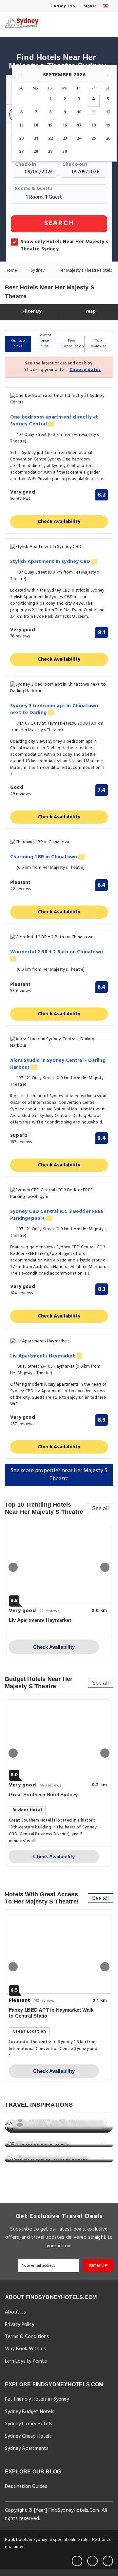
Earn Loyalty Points (26, 2361)
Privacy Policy (20, 2325)
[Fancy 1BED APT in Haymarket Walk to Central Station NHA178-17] (59, 1954)
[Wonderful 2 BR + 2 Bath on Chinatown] (59, 937)
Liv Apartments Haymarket (43, 1356)
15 (50, 125)
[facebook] (77, 2561)
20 (21, 138)
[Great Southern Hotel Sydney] (59, 1739)
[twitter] (92, 2561)
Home (12, 271)
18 (94, 125)
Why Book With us (25, 2349)
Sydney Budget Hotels (30, 2412)
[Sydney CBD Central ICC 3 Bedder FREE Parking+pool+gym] (59, 1194)
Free (73, 344)
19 (108, 125)
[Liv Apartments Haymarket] (59, 1342)
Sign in (90, 6)
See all (100, 1508)
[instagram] (108, 2561)
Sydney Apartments (27, 2449)
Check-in (26, 164)
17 (79, 125)
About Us (16, 2312)
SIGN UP (98, 2266)
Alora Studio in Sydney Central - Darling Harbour (58, 1064)
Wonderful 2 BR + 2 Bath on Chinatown (57, 952)
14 (36, 125)
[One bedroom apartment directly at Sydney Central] (59, 399)
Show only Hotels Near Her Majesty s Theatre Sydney (64, 245)
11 (94, 112)
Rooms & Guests (34, 189)
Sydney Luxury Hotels (29, 2424)
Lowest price (45, 341)
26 (108, 138)
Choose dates (85, 370)
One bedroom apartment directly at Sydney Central (54, 421)
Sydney (38, 271)
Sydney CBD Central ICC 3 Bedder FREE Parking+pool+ (57, 1215)
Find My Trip (62, 6)
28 (36, 152)
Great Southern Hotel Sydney (43, 1795)
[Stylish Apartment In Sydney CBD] (59, 547)
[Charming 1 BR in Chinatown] (59, 842)
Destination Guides (26, 2487)
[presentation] (13, 1567)
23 (65, 138)
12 (108, 112)
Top (99, 344)
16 (65, 125)
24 (79, 138)
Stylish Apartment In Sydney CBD (51, 562)
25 (94, 138)
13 (21, 125)
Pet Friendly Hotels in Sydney (37, 2399)
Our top (18, 344)
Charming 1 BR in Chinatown (44, 857)
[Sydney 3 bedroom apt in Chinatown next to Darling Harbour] (59, 688)
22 (50, 138)
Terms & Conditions (27, 2337)
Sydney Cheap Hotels (28, 2436)
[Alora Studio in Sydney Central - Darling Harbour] (59, 1043)
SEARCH (59, 223)
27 (21, 152)
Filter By (31, 312)
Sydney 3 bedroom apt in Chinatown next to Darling (54, 710)
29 (50, 152)
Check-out (75, 164)
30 (65, 152)
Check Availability (59, 522)
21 (36, 138)
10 (79, 112)
